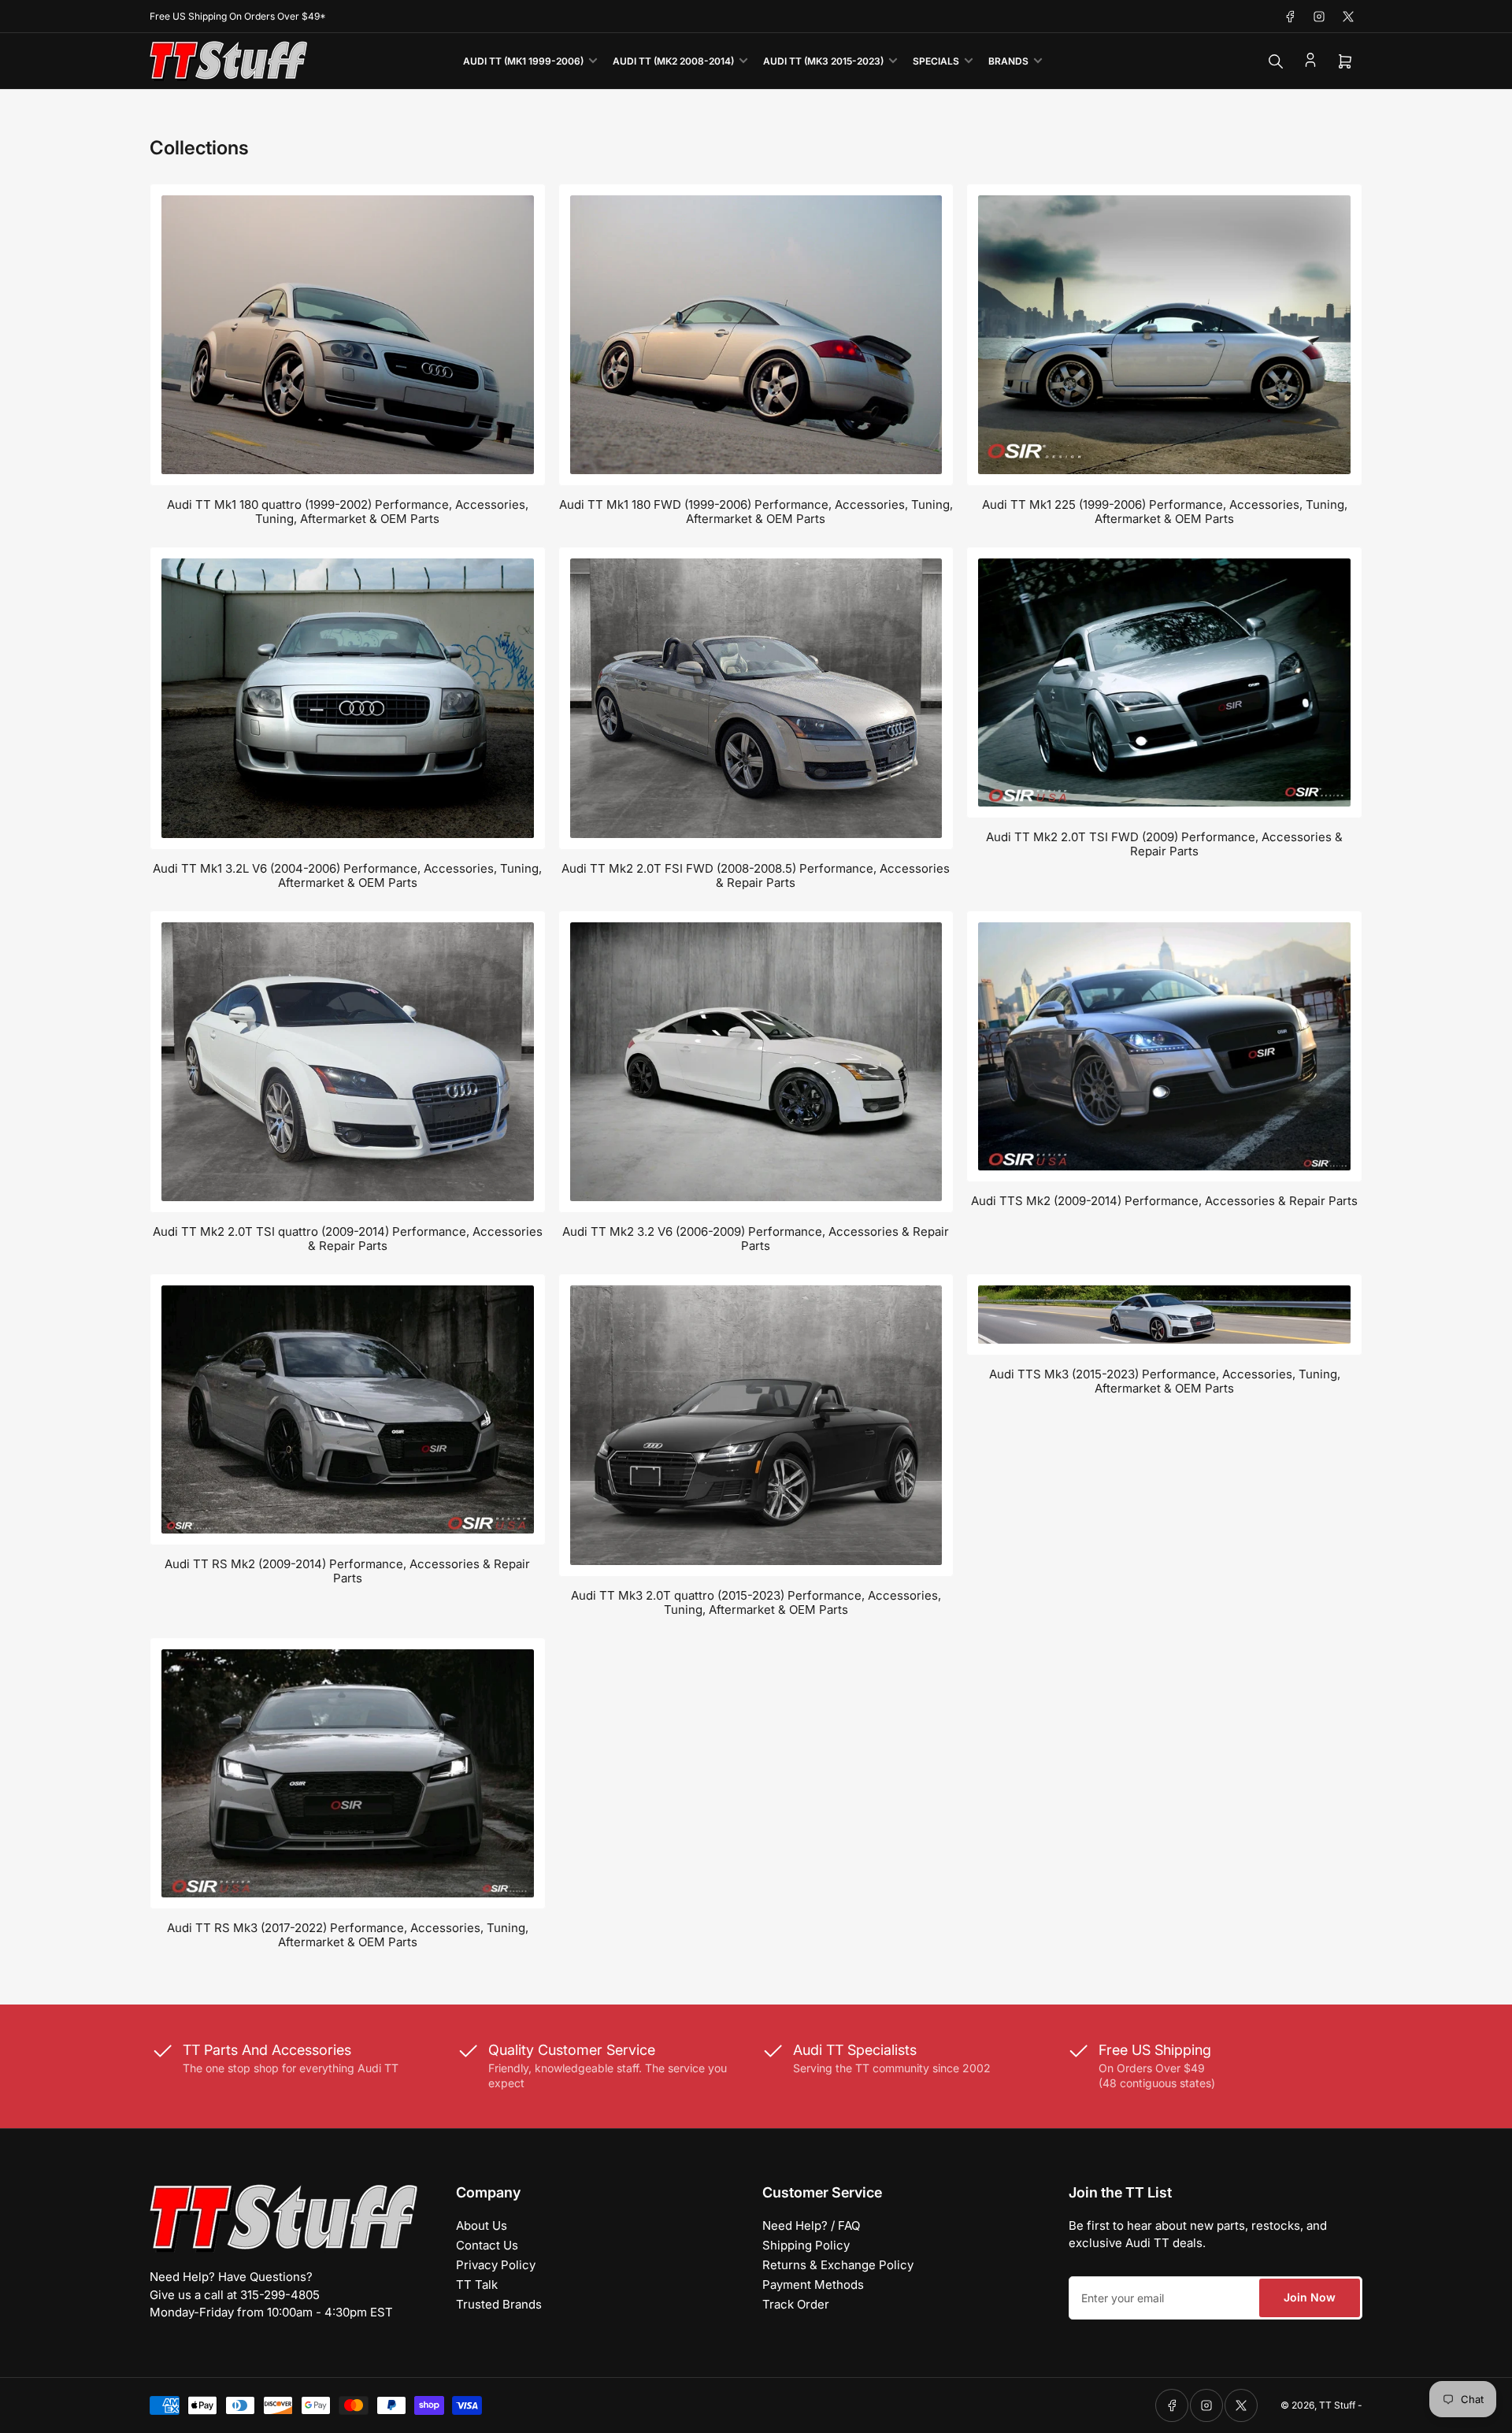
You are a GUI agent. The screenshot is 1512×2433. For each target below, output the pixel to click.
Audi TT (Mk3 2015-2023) (823, 61)
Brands (1008, 61)
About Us (482, 2225)
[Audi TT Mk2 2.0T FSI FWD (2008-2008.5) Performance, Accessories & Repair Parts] (756, 698)
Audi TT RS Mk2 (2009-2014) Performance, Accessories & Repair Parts (347, 1571)
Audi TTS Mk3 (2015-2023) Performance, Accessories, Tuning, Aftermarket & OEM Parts (1165, 1381)
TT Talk (477, 2285)
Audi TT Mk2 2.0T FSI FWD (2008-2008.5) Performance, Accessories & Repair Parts (756, 875)
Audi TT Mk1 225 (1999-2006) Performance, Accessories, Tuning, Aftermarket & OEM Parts (1165, 512)
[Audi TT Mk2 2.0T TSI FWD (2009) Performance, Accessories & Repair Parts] (1164, 682)
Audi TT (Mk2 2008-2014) (673, 61)
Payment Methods (813, 2285)
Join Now (1310, 2297)
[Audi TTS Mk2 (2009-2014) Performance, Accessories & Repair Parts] (1164, 1046)
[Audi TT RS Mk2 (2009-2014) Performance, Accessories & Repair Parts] (348, 1409)
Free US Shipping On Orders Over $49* (238, 16)
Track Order (796, 2304)
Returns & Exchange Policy (838, 2265)
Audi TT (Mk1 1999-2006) (523, 61)
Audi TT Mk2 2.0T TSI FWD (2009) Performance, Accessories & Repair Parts (1164, 844)
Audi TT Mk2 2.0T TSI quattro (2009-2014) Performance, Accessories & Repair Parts (348, 1239)
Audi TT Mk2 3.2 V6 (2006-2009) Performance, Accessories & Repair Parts (756, 1239)
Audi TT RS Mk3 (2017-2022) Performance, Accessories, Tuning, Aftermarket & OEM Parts (348, 1935)
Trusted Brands (499, 2304)
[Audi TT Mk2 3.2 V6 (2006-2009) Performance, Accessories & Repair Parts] (756, 1062)
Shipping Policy (806, 2245)
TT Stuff (1337, 2405)
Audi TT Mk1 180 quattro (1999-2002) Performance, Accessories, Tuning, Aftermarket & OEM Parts (348, 512)
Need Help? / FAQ (811, 2225)
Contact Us (487, 2245)
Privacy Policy (496, 2265)
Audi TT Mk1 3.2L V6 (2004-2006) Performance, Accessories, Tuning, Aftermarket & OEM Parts (347, 875)
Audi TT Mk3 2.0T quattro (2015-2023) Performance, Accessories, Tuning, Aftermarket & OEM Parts (756, 1602)
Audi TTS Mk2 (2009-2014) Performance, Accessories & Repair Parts (1164, 1201)
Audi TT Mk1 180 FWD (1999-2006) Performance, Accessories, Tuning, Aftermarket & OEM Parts (756, 512)
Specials (936, 61)
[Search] (1276, 61)
